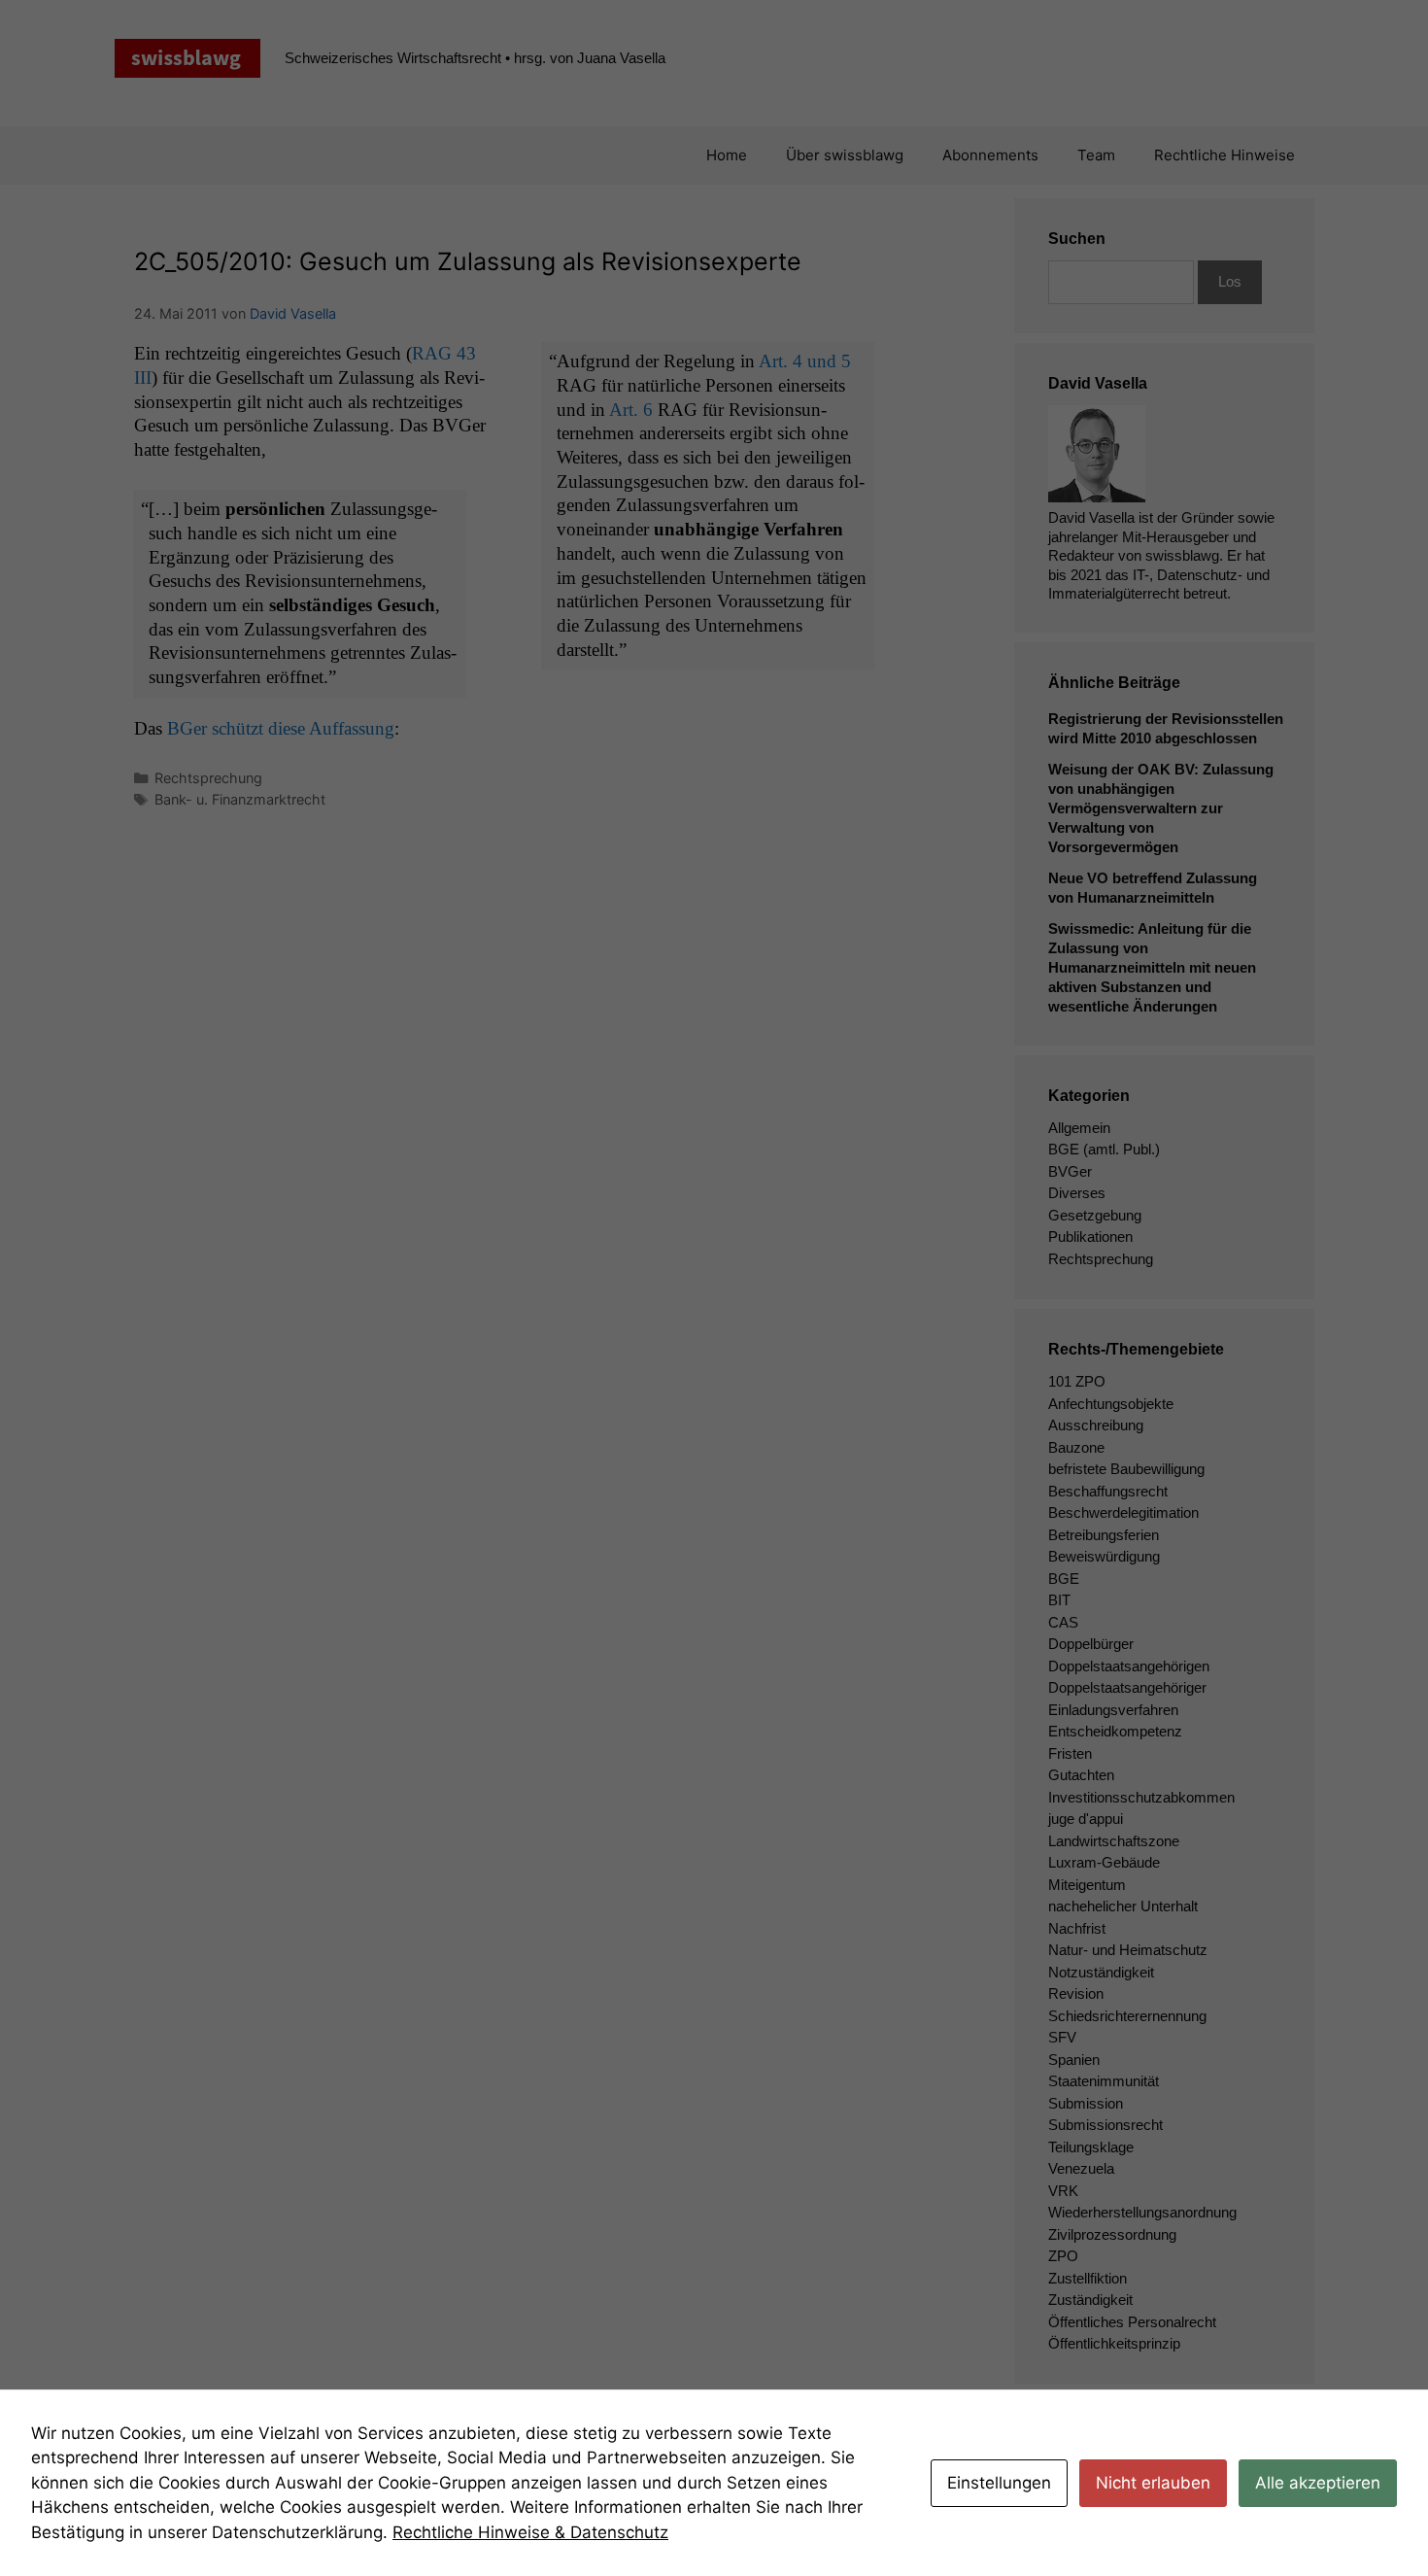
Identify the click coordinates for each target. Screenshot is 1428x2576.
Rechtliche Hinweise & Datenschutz (530, 2532)
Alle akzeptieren (1318, 2483)
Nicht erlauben (1153, 2483)
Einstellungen (999, 2483)
